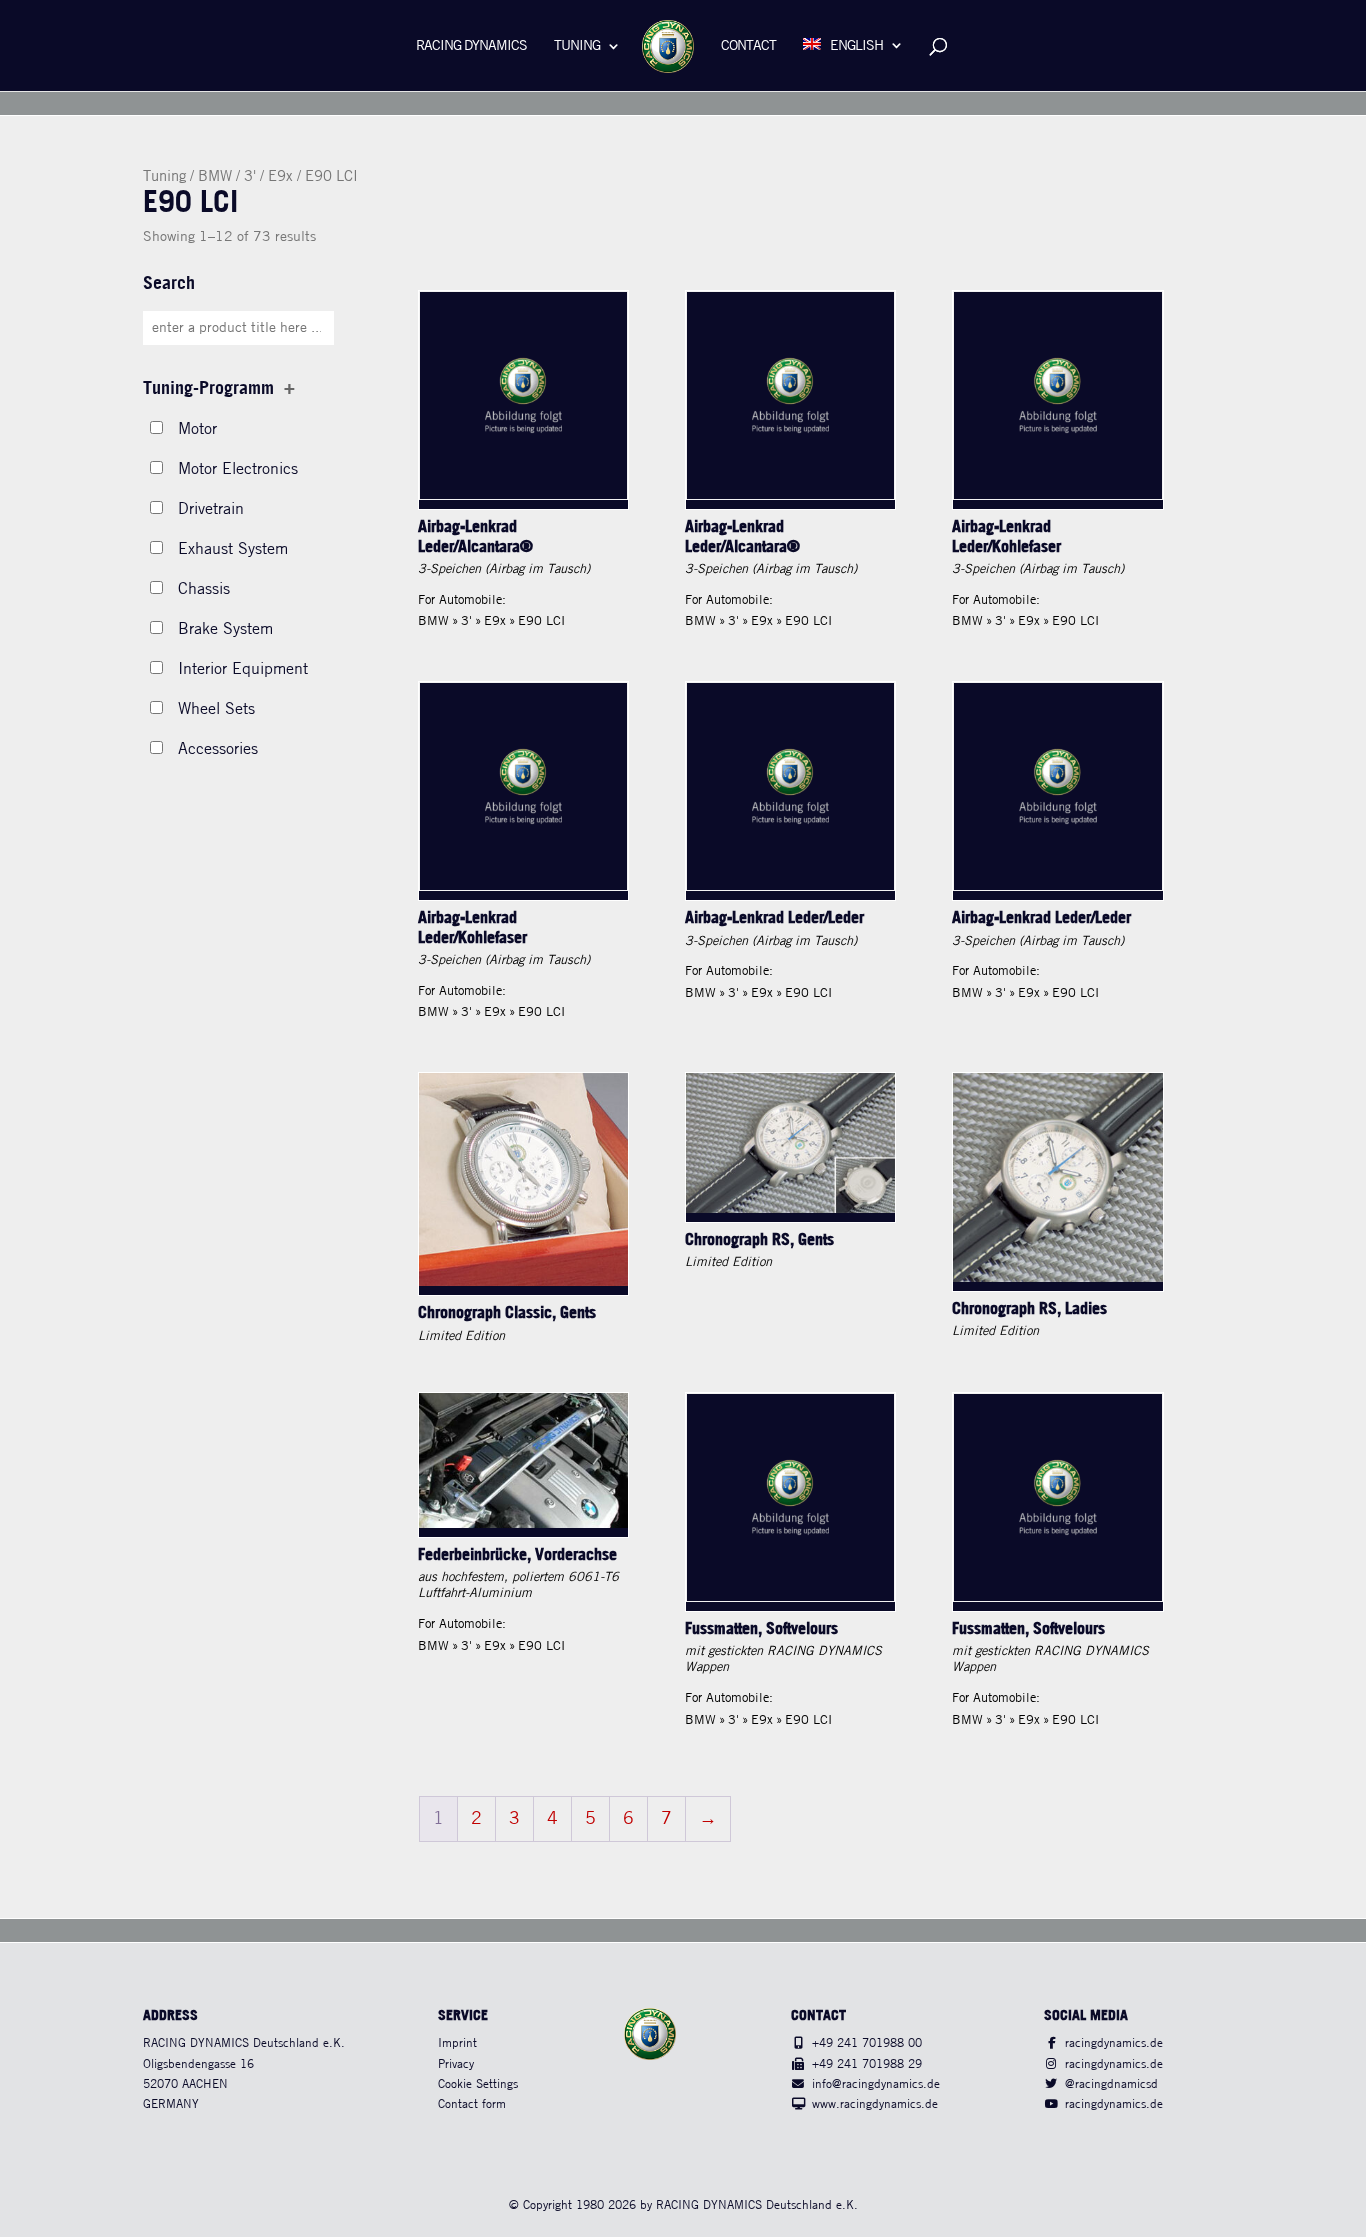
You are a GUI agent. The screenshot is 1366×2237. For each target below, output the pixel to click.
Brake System (225, 629)
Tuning (577, 46)
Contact (748, 46)
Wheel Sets (216, 709)
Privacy (456, 2064)
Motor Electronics (238, 469)
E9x (280, 177)
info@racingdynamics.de (876, 2084)
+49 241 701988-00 (867, 2043)
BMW (215, 177)
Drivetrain (211, 509)
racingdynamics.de (1114, 2043)
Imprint (457, 2043)
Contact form (472, 2104)
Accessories (218, 749)
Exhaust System (233, 549)
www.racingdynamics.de (875, 2104)
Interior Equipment (243, 669)
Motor (197, 429)
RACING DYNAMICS (471, 46)
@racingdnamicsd (1111, 2084)
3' (250, 177)
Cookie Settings (478, 2084)
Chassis (204, 589)
